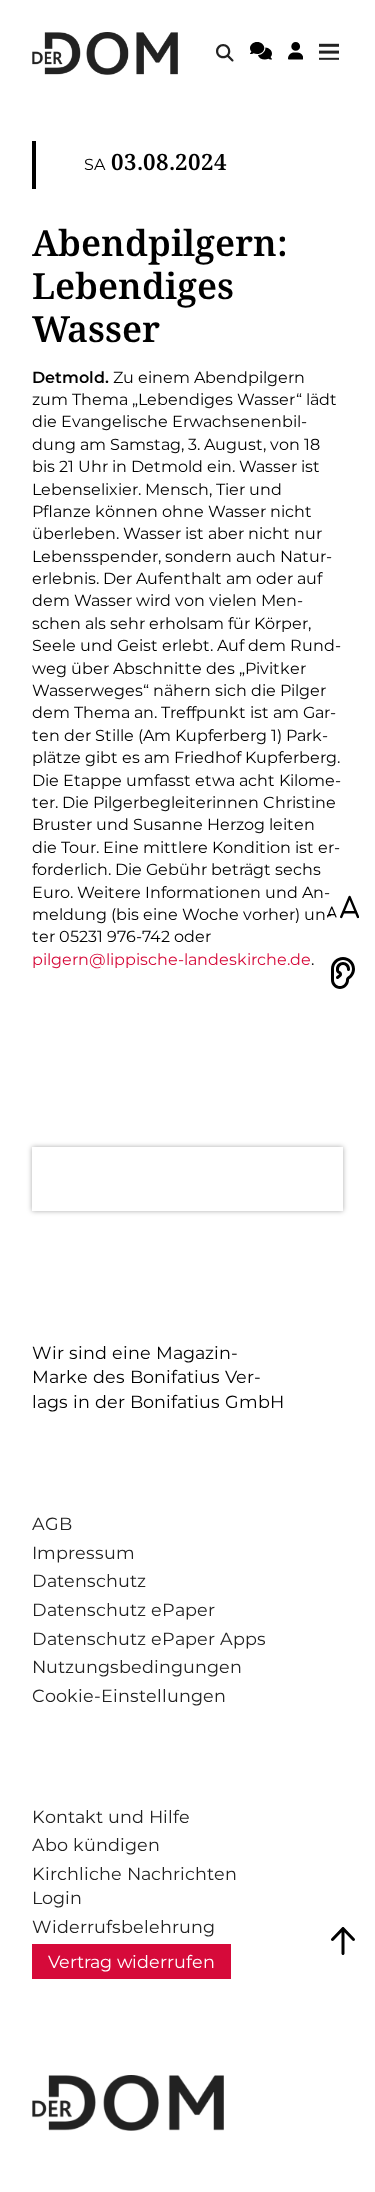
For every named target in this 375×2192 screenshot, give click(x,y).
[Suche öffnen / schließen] (225, 53)
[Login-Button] (295, 54)
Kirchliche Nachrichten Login (134, 1886)
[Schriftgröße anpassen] (343, 909)
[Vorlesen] (343, 973)
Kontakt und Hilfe (111, 1816)
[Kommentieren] (261, 54)
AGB (52, 1523)
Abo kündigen (96, 1844)
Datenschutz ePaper (123, 1609)
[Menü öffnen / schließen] (335, 53)
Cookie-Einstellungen (129, 1695)
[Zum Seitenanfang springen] (343, 1941)
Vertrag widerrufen (131, 1961)
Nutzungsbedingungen (137, 1666)
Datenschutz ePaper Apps (149, 1638)
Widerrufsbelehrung (123, 1926)
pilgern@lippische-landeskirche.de (171, 959)
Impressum (83, 1552)
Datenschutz (89, 1580)
